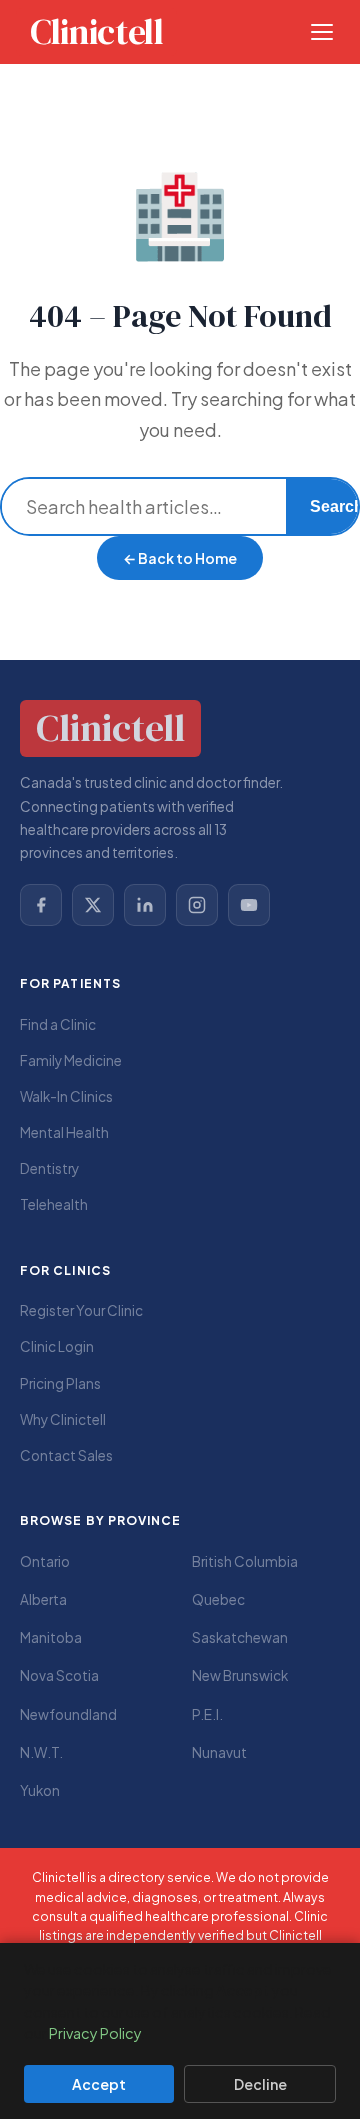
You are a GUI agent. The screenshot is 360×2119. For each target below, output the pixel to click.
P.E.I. (207, 1714)
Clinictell (96, 32)
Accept (99, 2084)
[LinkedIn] (145, 905)
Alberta (43, 1599)
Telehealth (54, 1204)
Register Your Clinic (81, 1310)
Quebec (218, 1599)
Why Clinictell (63, 1419)
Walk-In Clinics (66, 1096)
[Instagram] (197, 905)
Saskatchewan (240, 1637)
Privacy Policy (95, 2033)
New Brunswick (240, 1675)
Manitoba (51, 1637)
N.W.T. (41, 1752)
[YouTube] (249, 905)
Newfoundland (68, 1714)
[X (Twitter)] (93, 905)
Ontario (45, 1561)
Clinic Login (57, 1346)
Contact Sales (66, 1455)
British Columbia (245, 1561)
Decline (260, 2084)
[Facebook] (41, 905)
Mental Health (64, 1132)
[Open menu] (322, 32)
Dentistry (49, 1168)
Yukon (40, 1790)
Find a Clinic (58, 1024)
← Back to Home (180, 558)
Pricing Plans (60, 1383)
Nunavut (219, 1752)
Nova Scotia (59, 1675)
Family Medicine (71, 1060)
